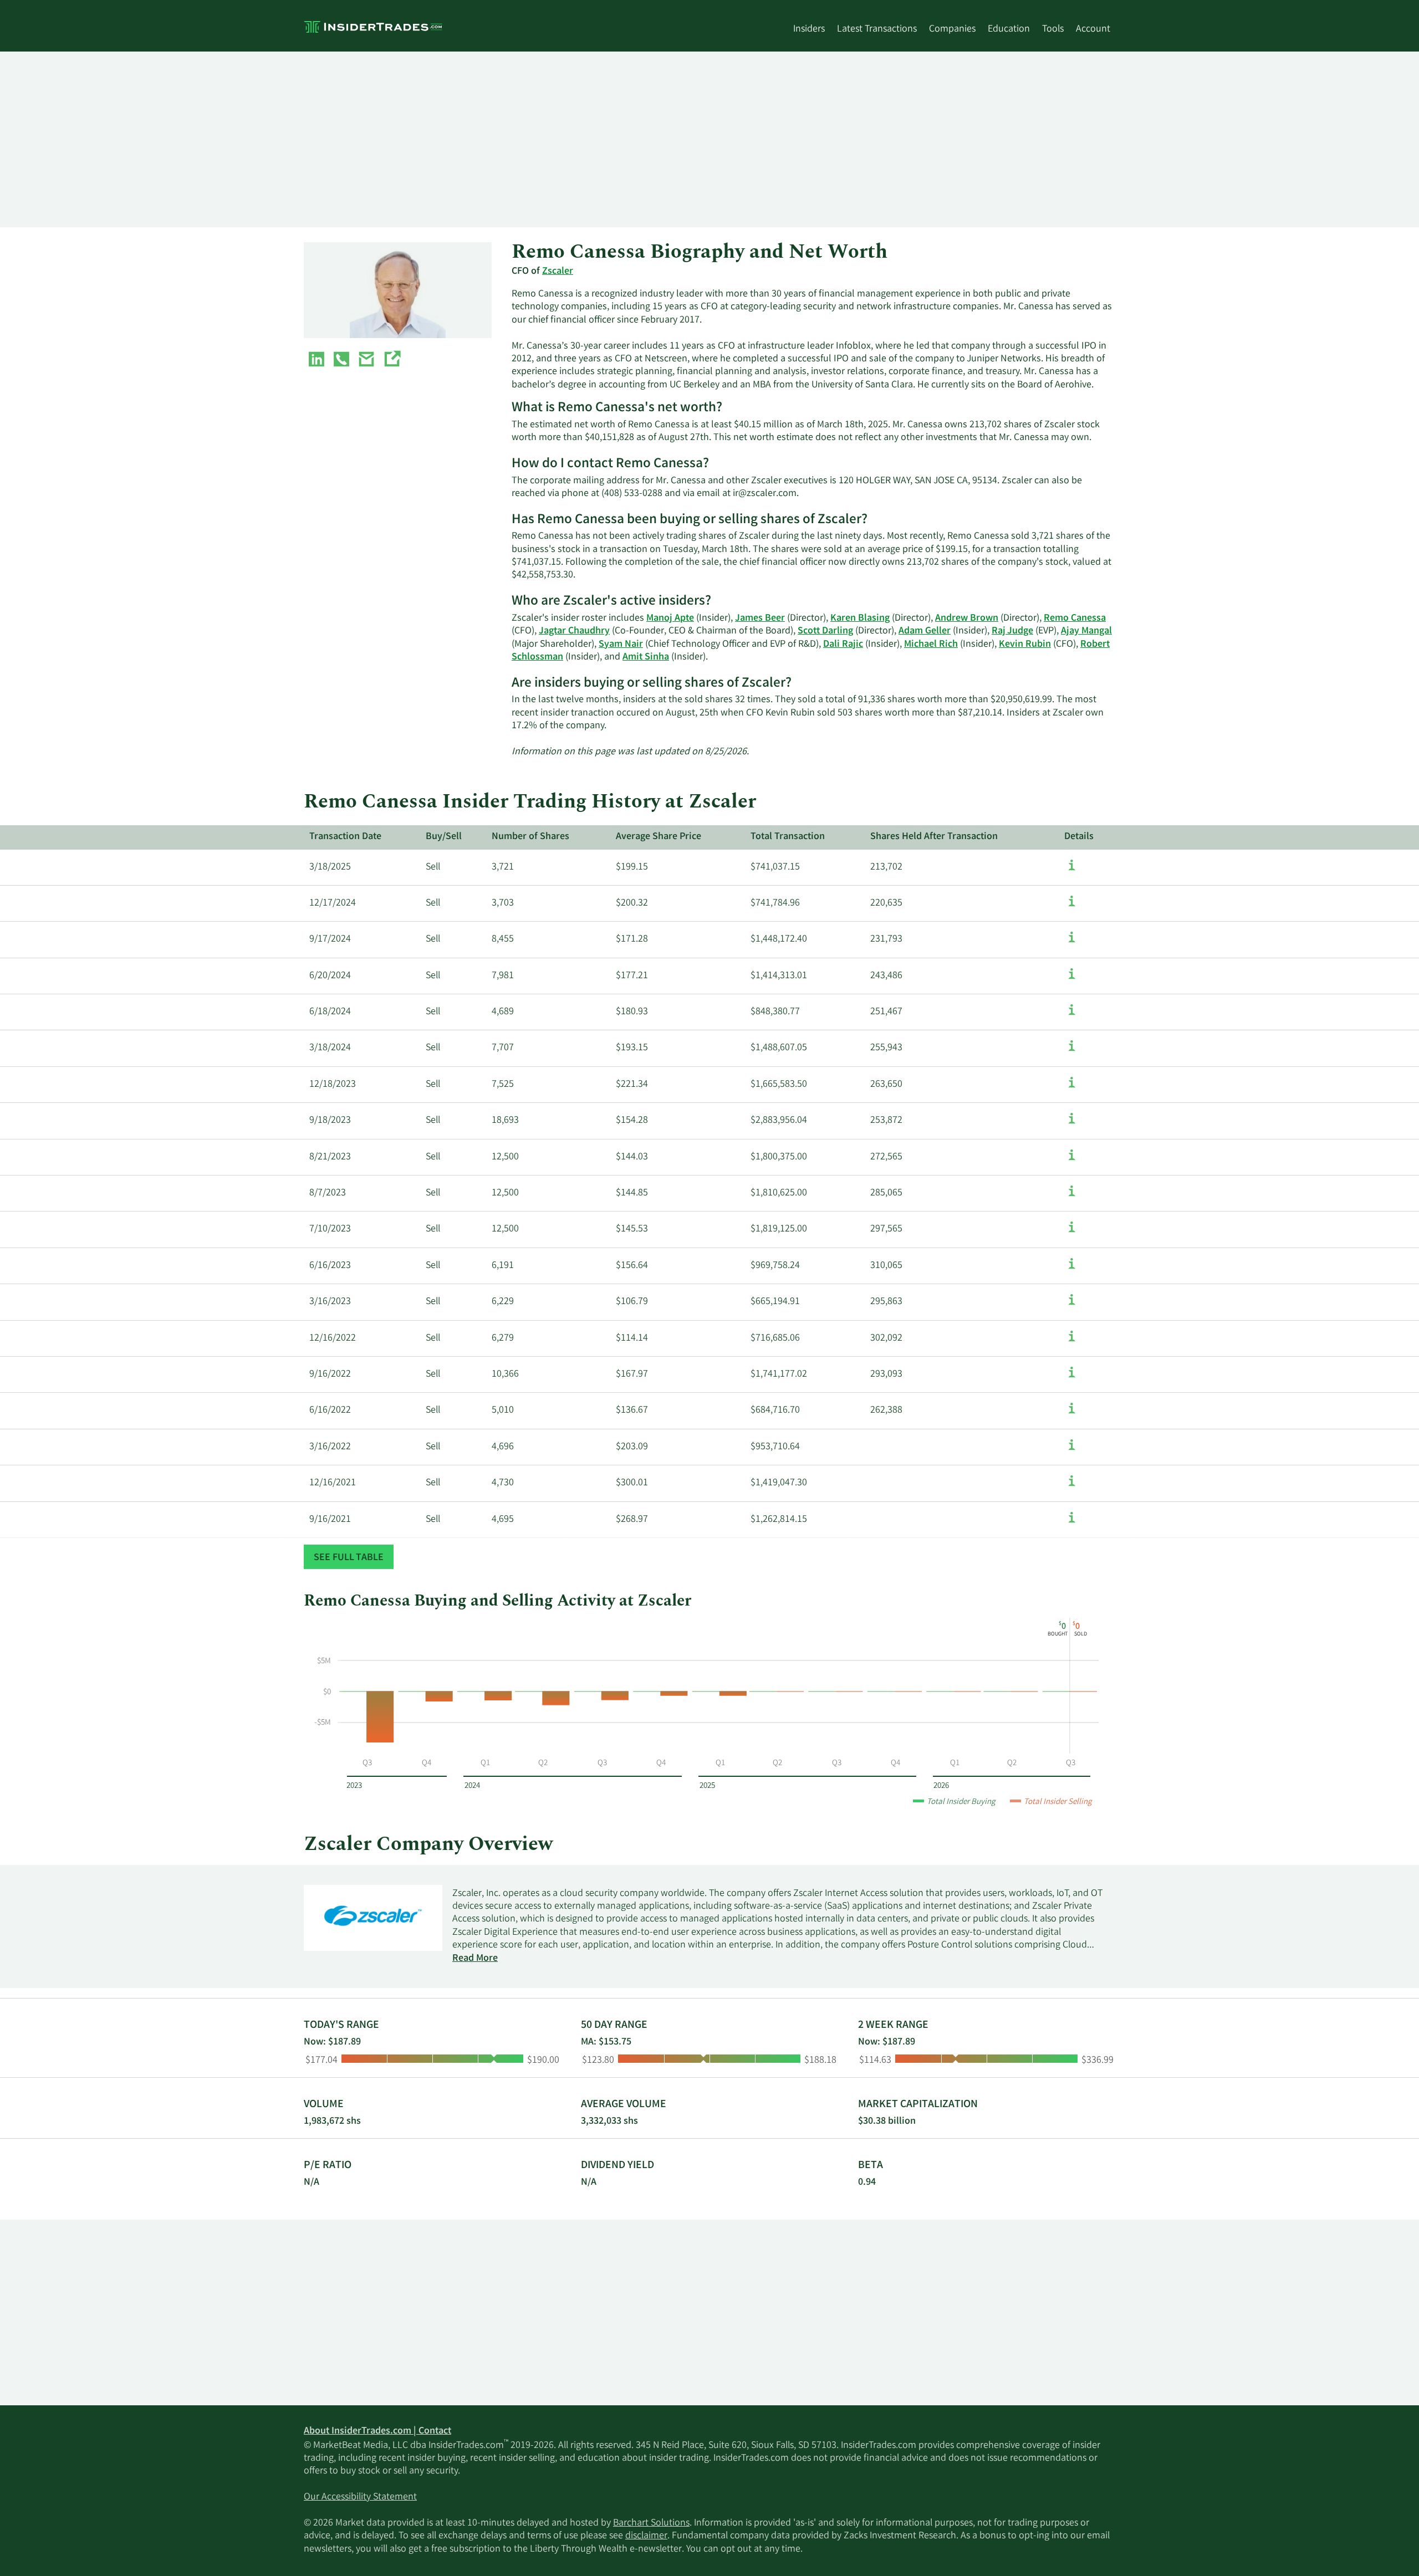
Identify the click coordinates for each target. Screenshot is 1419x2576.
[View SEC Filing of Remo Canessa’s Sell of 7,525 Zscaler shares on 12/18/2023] (1072, 1088)
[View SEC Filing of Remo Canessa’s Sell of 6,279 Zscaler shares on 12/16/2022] (1072, 1342)
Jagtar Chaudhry (574, 631)
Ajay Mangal (1086, 631)
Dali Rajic (843, 645)
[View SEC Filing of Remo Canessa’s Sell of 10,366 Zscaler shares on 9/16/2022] (1072, 1378)
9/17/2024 (330, 939)
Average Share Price (659, 837)
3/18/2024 (330, 1048)
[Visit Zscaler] (392, 361)
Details (1079, 837)
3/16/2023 (330, 1302)
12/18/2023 (333, 1085)
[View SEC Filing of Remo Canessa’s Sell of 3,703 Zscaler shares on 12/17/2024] (1072, 907)
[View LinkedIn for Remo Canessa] (317, 361)
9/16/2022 (330, 1374)
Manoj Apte (670, 619)
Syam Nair (621, 645)
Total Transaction (788, 837)
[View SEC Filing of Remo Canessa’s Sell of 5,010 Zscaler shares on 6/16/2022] (1072, 1414)
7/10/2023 (330, 1229)
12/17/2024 (333, 903)
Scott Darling (825, 631)
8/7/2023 (328, 1193)
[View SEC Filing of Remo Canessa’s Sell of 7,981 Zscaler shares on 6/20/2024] (1072, 979)
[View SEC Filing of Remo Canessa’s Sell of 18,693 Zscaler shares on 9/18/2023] (1072, 1124)
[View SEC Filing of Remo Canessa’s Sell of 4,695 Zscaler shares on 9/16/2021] (1072, 1523)
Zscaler (558, 272)
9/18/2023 (330, 1121)
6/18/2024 (330, 1012)
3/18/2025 (330, 867)
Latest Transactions (877, 29)
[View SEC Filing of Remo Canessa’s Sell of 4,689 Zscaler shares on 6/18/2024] (1072, 1015)
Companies (952, 29)
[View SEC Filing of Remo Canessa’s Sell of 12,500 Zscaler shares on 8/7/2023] (1072, 1197)
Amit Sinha (646, 657)
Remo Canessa (1075, 619)
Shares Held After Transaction (934, 837)
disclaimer (646, 2536)
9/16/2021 (330, 1520)
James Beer (760, 619)
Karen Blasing (860, 619)
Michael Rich (931, 645)
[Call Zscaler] (341, 361)
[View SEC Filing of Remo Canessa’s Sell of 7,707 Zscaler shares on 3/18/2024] (1072, 1051)
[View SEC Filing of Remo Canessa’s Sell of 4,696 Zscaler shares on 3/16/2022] (1072, 1450)
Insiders (809, 29)
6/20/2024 (330, 976)
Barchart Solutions (651, 2523)
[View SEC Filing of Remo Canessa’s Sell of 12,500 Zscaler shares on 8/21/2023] (1072, 1161)
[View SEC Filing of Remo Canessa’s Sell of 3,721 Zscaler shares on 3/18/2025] (1072, 871)
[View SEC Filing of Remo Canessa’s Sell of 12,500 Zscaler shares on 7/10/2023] (1072, 1233)
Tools (1053, 29)
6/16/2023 (330, 1266)
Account (1093, 29)
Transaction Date (345, 837)
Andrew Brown (967, 619)
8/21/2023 (330, 1157)
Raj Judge (1012, 631)
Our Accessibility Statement (360, 2497)
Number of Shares (530, 837)
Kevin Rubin (1025, 645)
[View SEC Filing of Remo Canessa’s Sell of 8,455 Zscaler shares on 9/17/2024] (1072, 943)
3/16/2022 (330, 1447)
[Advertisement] (636, 139)
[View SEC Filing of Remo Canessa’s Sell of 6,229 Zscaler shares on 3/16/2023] (1072, 1305)
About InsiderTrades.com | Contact (377, 2431)
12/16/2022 (333, 1338)
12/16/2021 (333, 1483)
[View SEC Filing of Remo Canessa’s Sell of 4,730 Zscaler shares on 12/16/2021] (1072, 1486)
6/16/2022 (330, 1410)
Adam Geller (925, 631)
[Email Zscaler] (366, 361)
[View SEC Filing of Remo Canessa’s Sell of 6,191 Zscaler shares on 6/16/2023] (1072, 1269)
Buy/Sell (444, 837)
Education (1009, 29)
